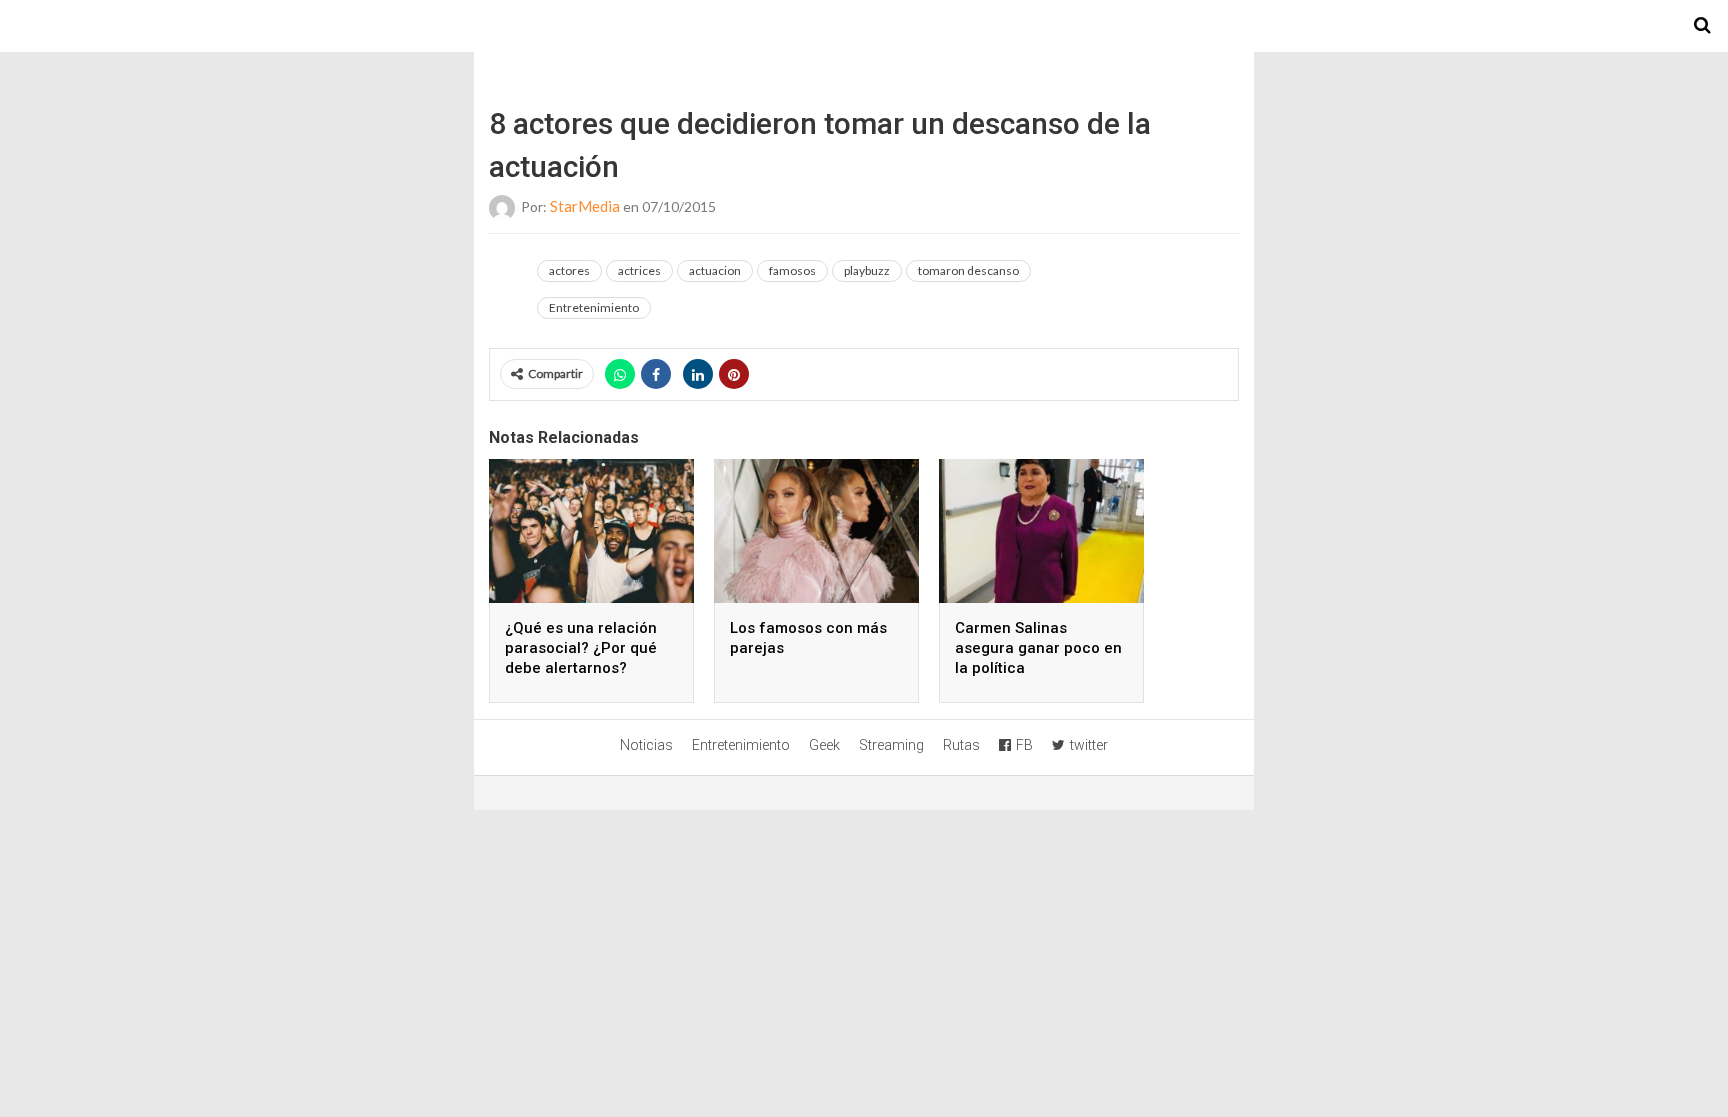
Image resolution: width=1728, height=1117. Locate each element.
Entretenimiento (594, 307)
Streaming (891, 745)
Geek (824, 745)
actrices (639, 270)
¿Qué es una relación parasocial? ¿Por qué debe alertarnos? (581, 648)
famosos (792, 270)
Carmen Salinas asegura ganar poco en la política (1038, 648)
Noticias (646, 745)
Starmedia (864, 26)
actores (569, 270)
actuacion (715, 270)
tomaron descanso (968, 270)
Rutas (961, 745)
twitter (1089, 745)
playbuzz (867, 270)
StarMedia (585, 206)
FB (1024, 745)
